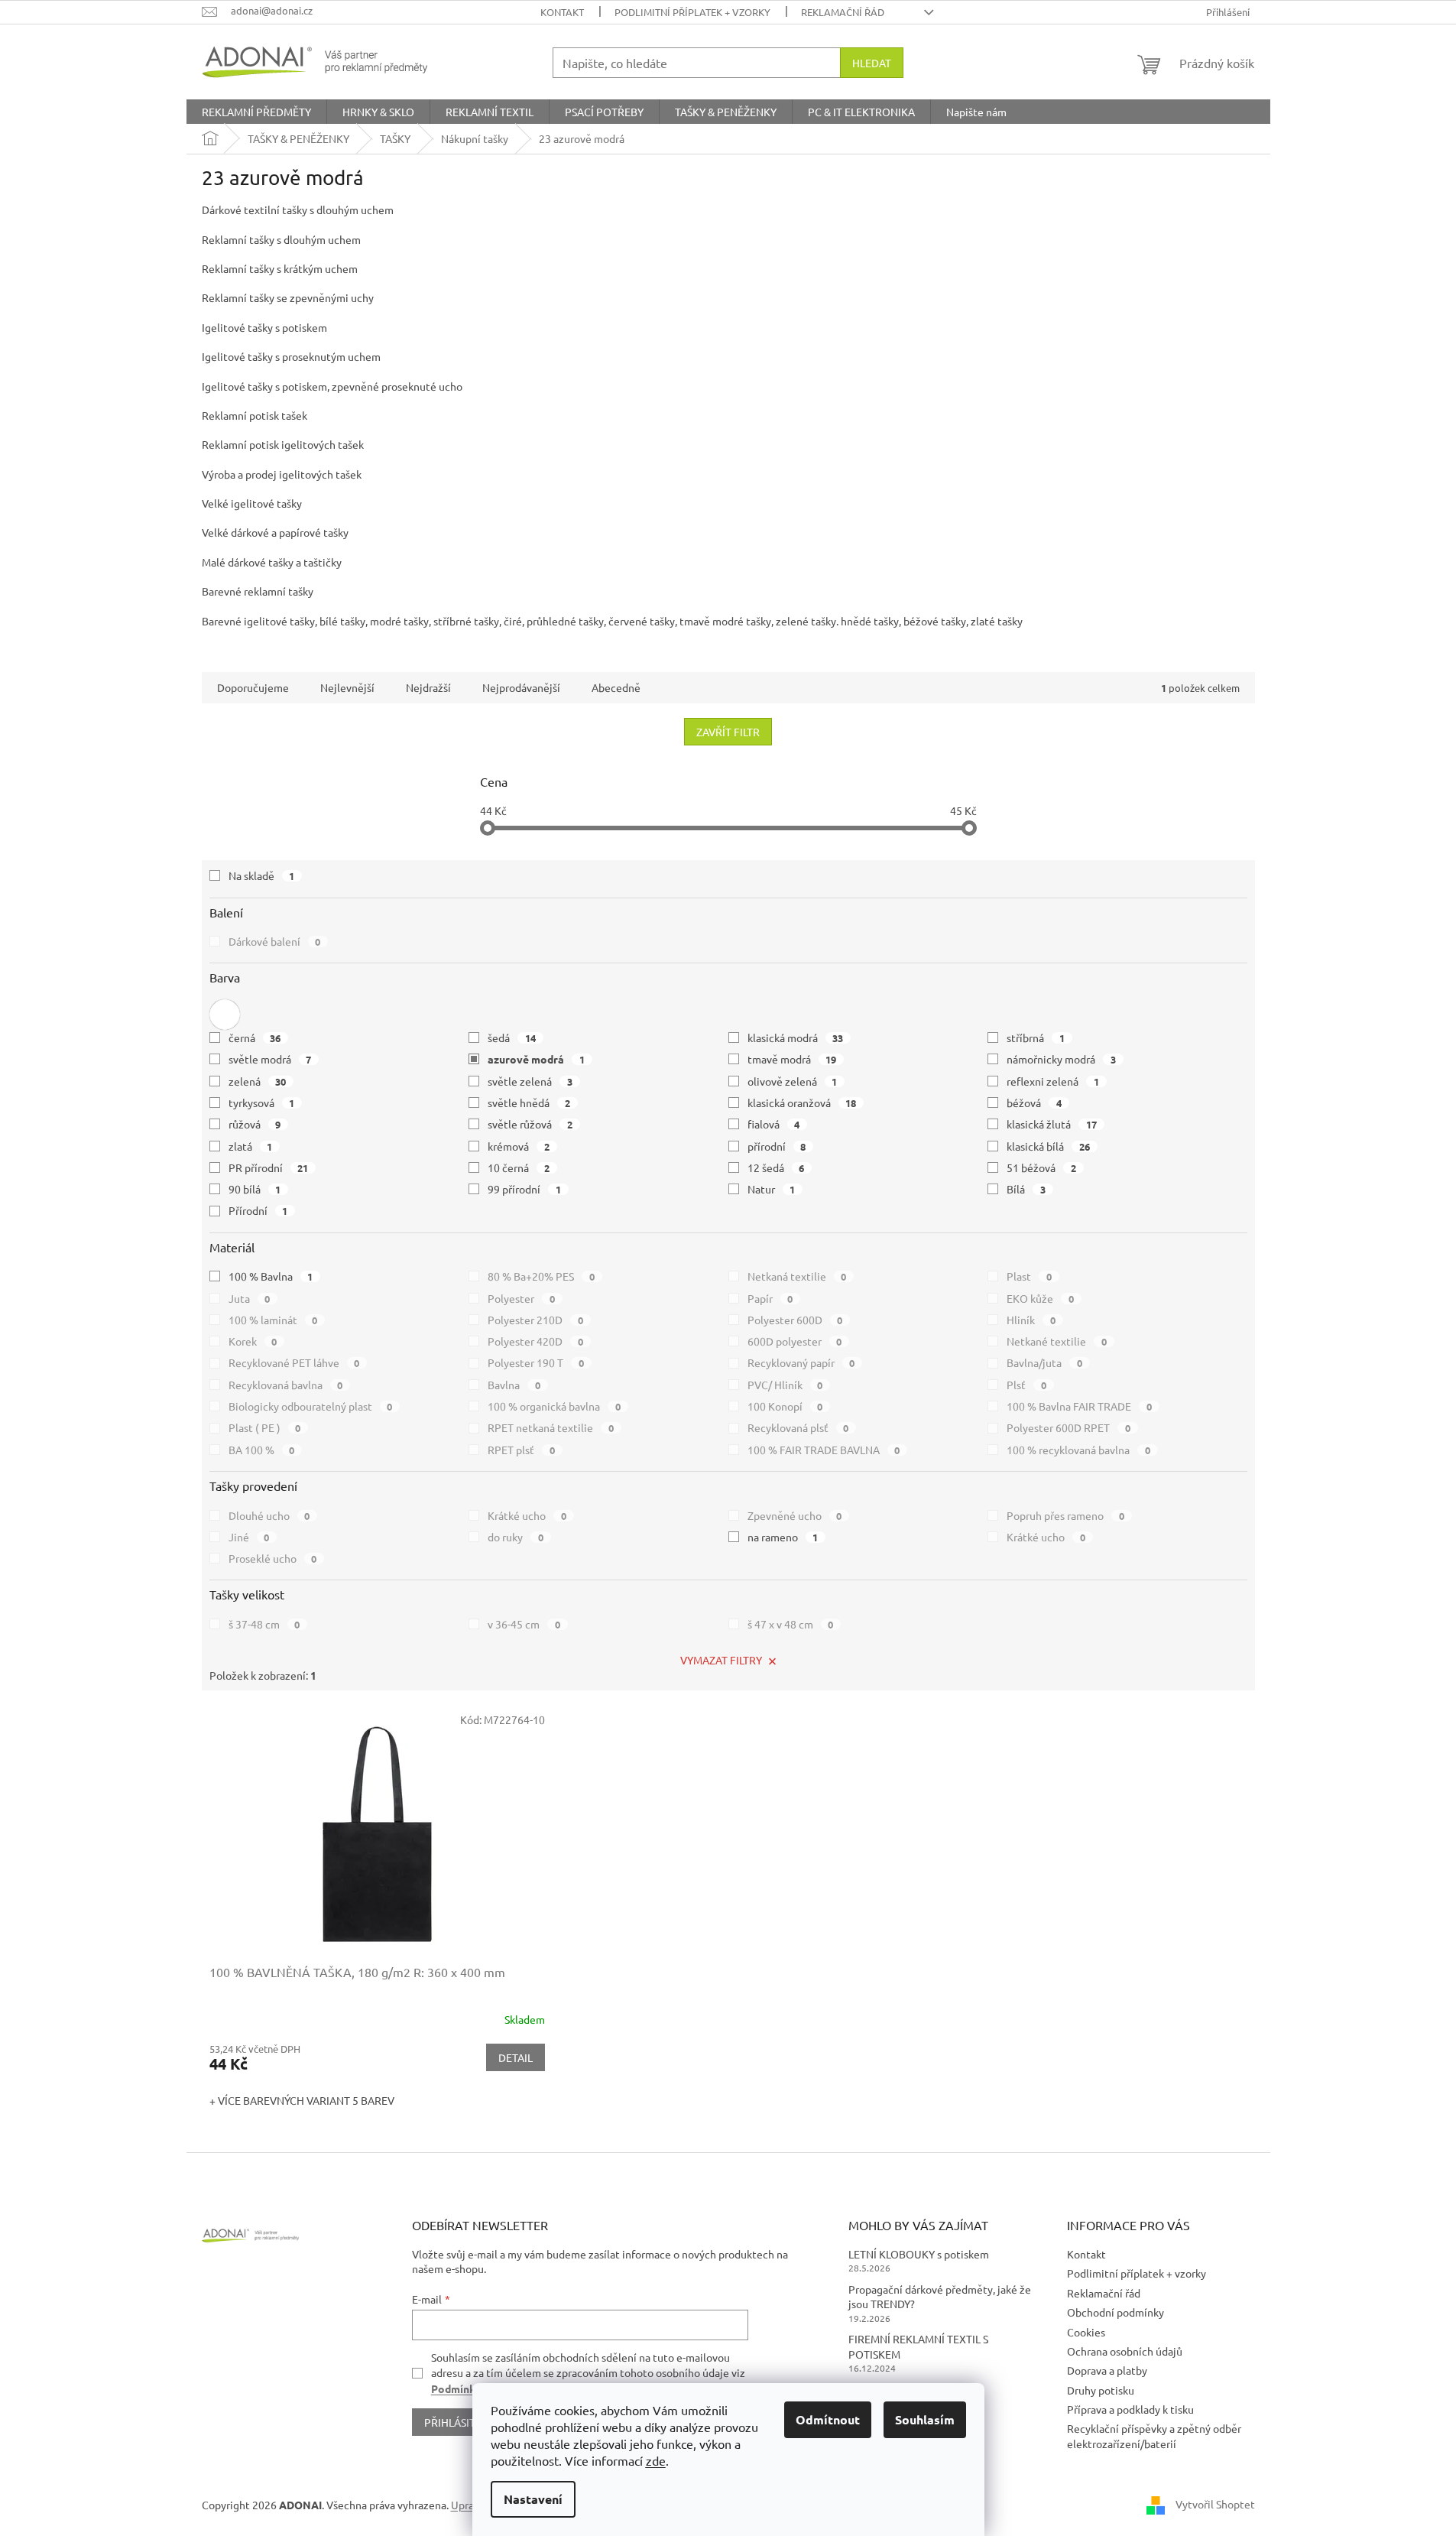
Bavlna (514, 1385)
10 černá (519, 1167)
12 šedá (776, 1167)
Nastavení (533, 2499)
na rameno (783, 1537)
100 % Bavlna (271, 1276)
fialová (774, 1124)
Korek (253, 1341)
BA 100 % (262, 1450)
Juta (250, 1298)
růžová (255, 1124)
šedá (512, 1037)
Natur (772, 1189)
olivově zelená (793, 1081)
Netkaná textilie (797, 1276)
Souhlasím (925, 2419)
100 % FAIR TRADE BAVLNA (824, 1450)
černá (255, 1037)
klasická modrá (796, 1037)
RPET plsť (521, 1450)
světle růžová (530, 1124)
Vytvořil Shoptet (1215, 2503)
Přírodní (258, 1210)
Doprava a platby (1107, 2370)
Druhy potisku (1101, 2390)
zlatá (251, 1146)
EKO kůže (1040, 1298)
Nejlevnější (347, 687)
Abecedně (616, 687)
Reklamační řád (843, 12)
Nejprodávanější (521, 687)
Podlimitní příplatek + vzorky (692, 12)
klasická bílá (1048, 1146)
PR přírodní (269, 1167)
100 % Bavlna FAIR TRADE (1079, 1406)
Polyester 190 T (536, 1362)
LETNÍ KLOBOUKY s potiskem (919, 2254)
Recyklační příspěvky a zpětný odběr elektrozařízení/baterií (1154, 2435)
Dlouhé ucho (269, 1515)
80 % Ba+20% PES (541, 1276)
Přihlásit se (457, 2422)
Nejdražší (428, 687)
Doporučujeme (253, 687)
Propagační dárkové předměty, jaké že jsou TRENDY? (940, 2296)
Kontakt (562, 12)
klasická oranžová (802, 1102)
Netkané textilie (1057, 1341)
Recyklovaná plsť (798, 1427)
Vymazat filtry (721, 1660)
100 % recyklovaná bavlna (1078, 1450)
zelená (258, 1081)
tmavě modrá (792, 1059)
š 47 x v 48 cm (791, 1624)
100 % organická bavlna (554, 1406)
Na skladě (262, 875)
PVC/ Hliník (785, 1385)
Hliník (1031, 1320)
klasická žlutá (1052, 1124)
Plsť (1026, 1385)
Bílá (1026, 1189)
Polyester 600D (795, 1320)
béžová (1034, 1102)
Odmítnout (828, 2419)
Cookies (1086, 2332)
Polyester (521, 1298)
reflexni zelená (1053, 1081)
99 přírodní (524, 1189)
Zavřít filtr (728, 732)
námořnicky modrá (1061, 1059)
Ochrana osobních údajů (1125, 2351)
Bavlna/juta (1044, 1362)
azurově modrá (536, 1059)
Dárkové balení (275, 941)
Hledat (872, 63)
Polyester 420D (535, 1341)
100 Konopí (785, 1406)
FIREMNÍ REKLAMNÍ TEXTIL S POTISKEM (918, 2346)
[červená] (225, 1015)
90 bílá (255, 1189)
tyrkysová (262, 1102)
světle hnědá (529, 1102)
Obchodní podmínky (1116, 2312)
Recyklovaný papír (801, 1362)
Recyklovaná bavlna (286, 1385)
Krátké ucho (527, 1515)
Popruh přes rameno (1065, 1515)
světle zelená (530, 1081)
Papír (770, 1298)
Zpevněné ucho (795, 1515)
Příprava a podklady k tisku (1130, 2409)
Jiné (249, 1537)
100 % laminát (273, 1320)
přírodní (777, 1146)
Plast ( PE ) (265, 1427)
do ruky (516, 1537)
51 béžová (1041, 1167)
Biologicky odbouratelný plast (311, 1406)
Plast (1029, 1276)
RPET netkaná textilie (551, 1427)
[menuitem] (256, 112)
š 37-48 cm (264, 1624)
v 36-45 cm (524, 1624)
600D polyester (795, 1341)
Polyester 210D (535, 1320)
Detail (516, 2057)
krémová (519, 1146)
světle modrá (270, 1059)
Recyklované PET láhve (294, 1362)
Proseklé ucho (273, 1558)
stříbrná (1036, 1037)
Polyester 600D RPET (1068, 1427)
